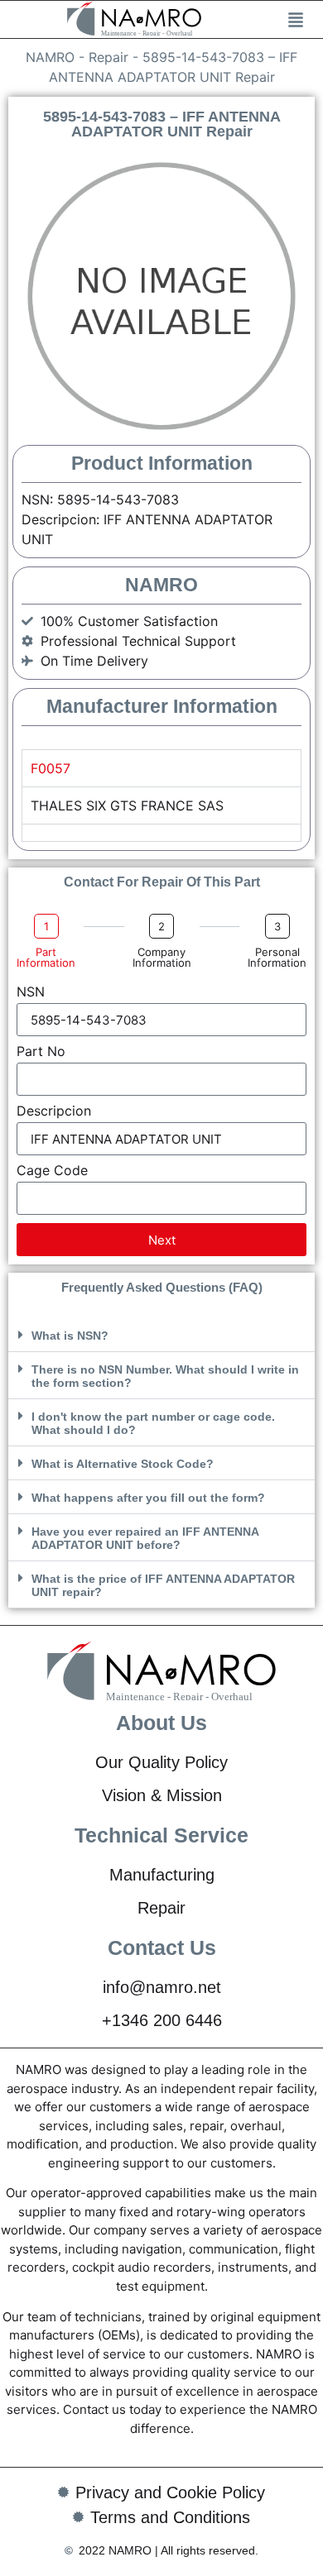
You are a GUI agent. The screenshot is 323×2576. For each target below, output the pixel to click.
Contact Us (162, 1948)
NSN (31, 992)
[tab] (161, 832)
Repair (108, 57)
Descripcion (54, 1111)
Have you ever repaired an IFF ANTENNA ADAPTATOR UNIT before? (145, 1538)
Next (162, 1240)
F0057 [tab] (51, 768)
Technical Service (161, 1835)
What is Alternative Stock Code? (123, 1464)
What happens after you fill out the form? (148, 1498)
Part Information (46, 958)
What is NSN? (70, 1336)
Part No (41, 1052)
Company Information (162, 958)
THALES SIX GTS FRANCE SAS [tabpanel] (127, 805)
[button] (161, 1335)
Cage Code (52, 1171)
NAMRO (50, 57)
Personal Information (277, 958)
